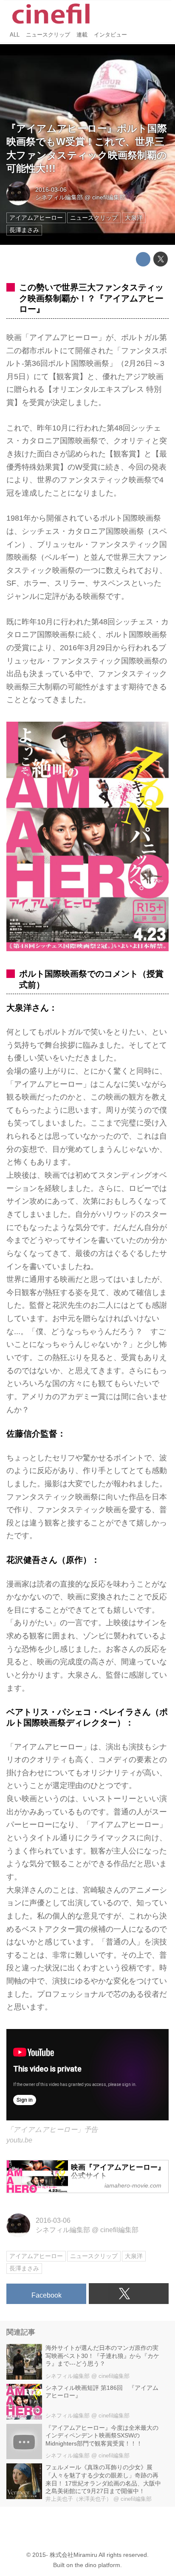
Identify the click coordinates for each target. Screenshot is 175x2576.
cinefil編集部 (109, 197)
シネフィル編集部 (59, 197)
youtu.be (19, 2140)
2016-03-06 (51, 190)
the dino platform (97, 2565)
